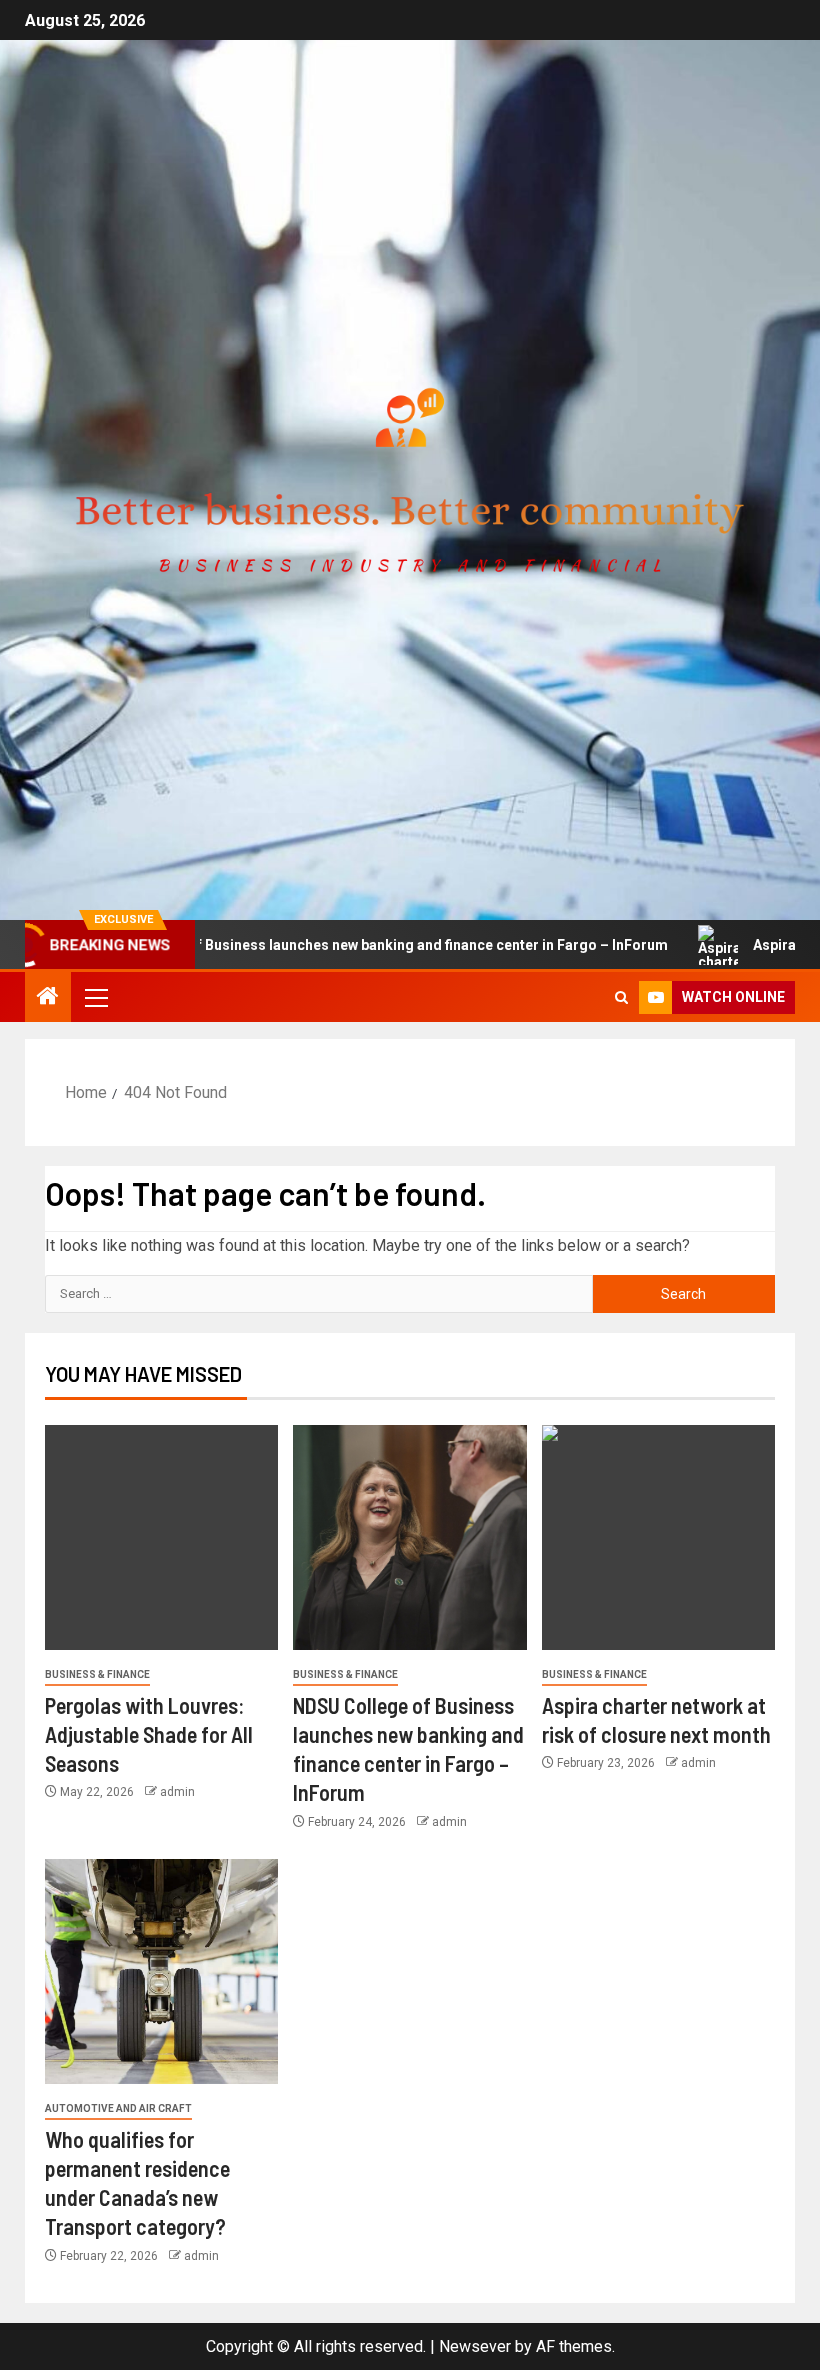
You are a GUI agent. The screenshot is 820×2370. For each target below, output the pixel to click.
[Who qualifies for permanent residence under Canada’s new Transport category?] (161, 1971)
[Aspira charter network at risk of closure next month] (658, 1537)
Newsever (475, 2346)
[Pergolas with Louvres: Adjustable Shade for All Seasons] (161, 1537)
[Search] (621, 997)
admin (177, 1792)
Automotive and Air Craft (118, 2108)
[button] (95, 997)
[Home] (48, 998)
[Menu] (95, 997)
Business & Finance (97, 1674)
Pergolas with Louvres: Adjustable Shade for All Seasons (149, 1734)
